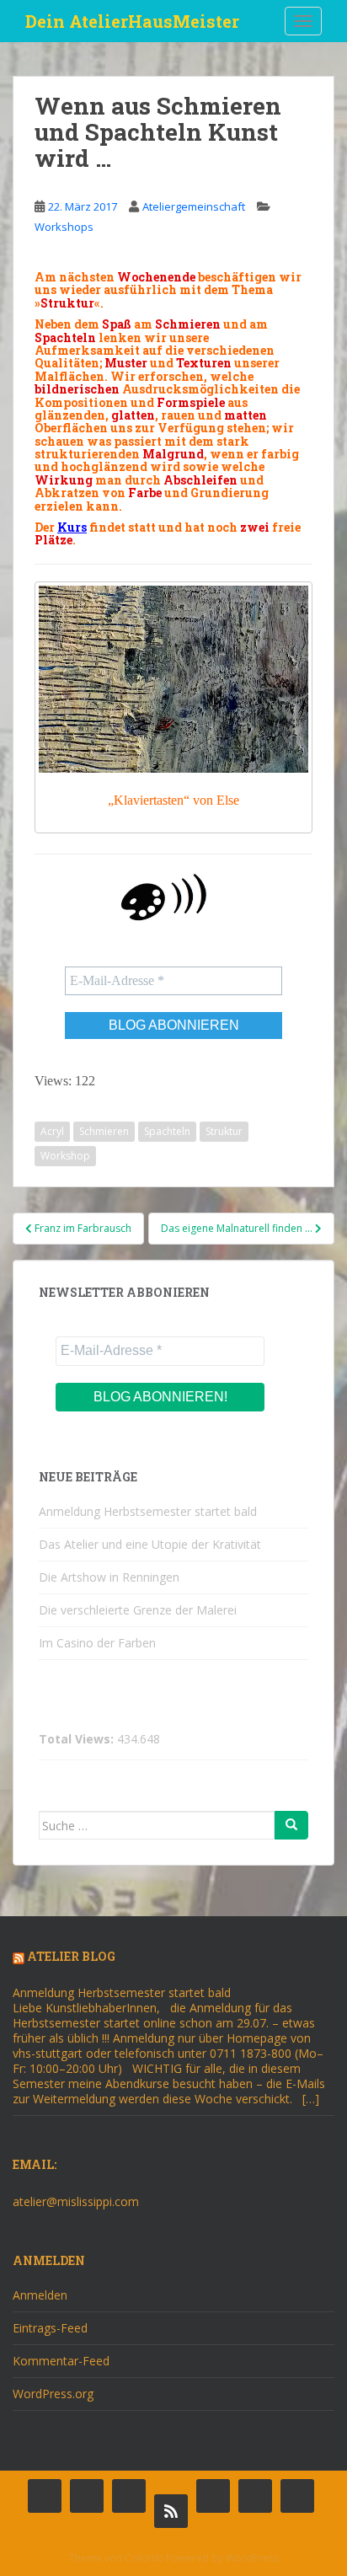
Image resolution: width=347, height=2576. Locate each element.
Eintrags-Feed (50, 2328)
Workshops (64, 227)
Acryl (52, 1131)
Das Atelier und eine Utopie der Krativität (150, 1544)
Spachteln (167, 1131)
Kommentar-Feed (61, 2361)
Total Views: (78, 1739)
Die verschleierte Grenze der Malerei (138, 1610)
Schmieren (104, 1131)
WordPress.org (53, 2394)
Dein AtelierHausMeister (132, 21)
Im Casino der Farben (97, 1643)
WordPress (252, 2558)
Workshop (65, 1156)
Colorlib (144, 2558)
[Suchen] (291, 1825)
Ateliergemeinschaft (194, 206)
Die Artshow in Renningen (109, 1577)
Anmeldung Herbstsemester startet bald (148, 1511)
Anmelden (40, 2295)
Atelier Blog (71, 1956)
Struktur (224, 1131)
